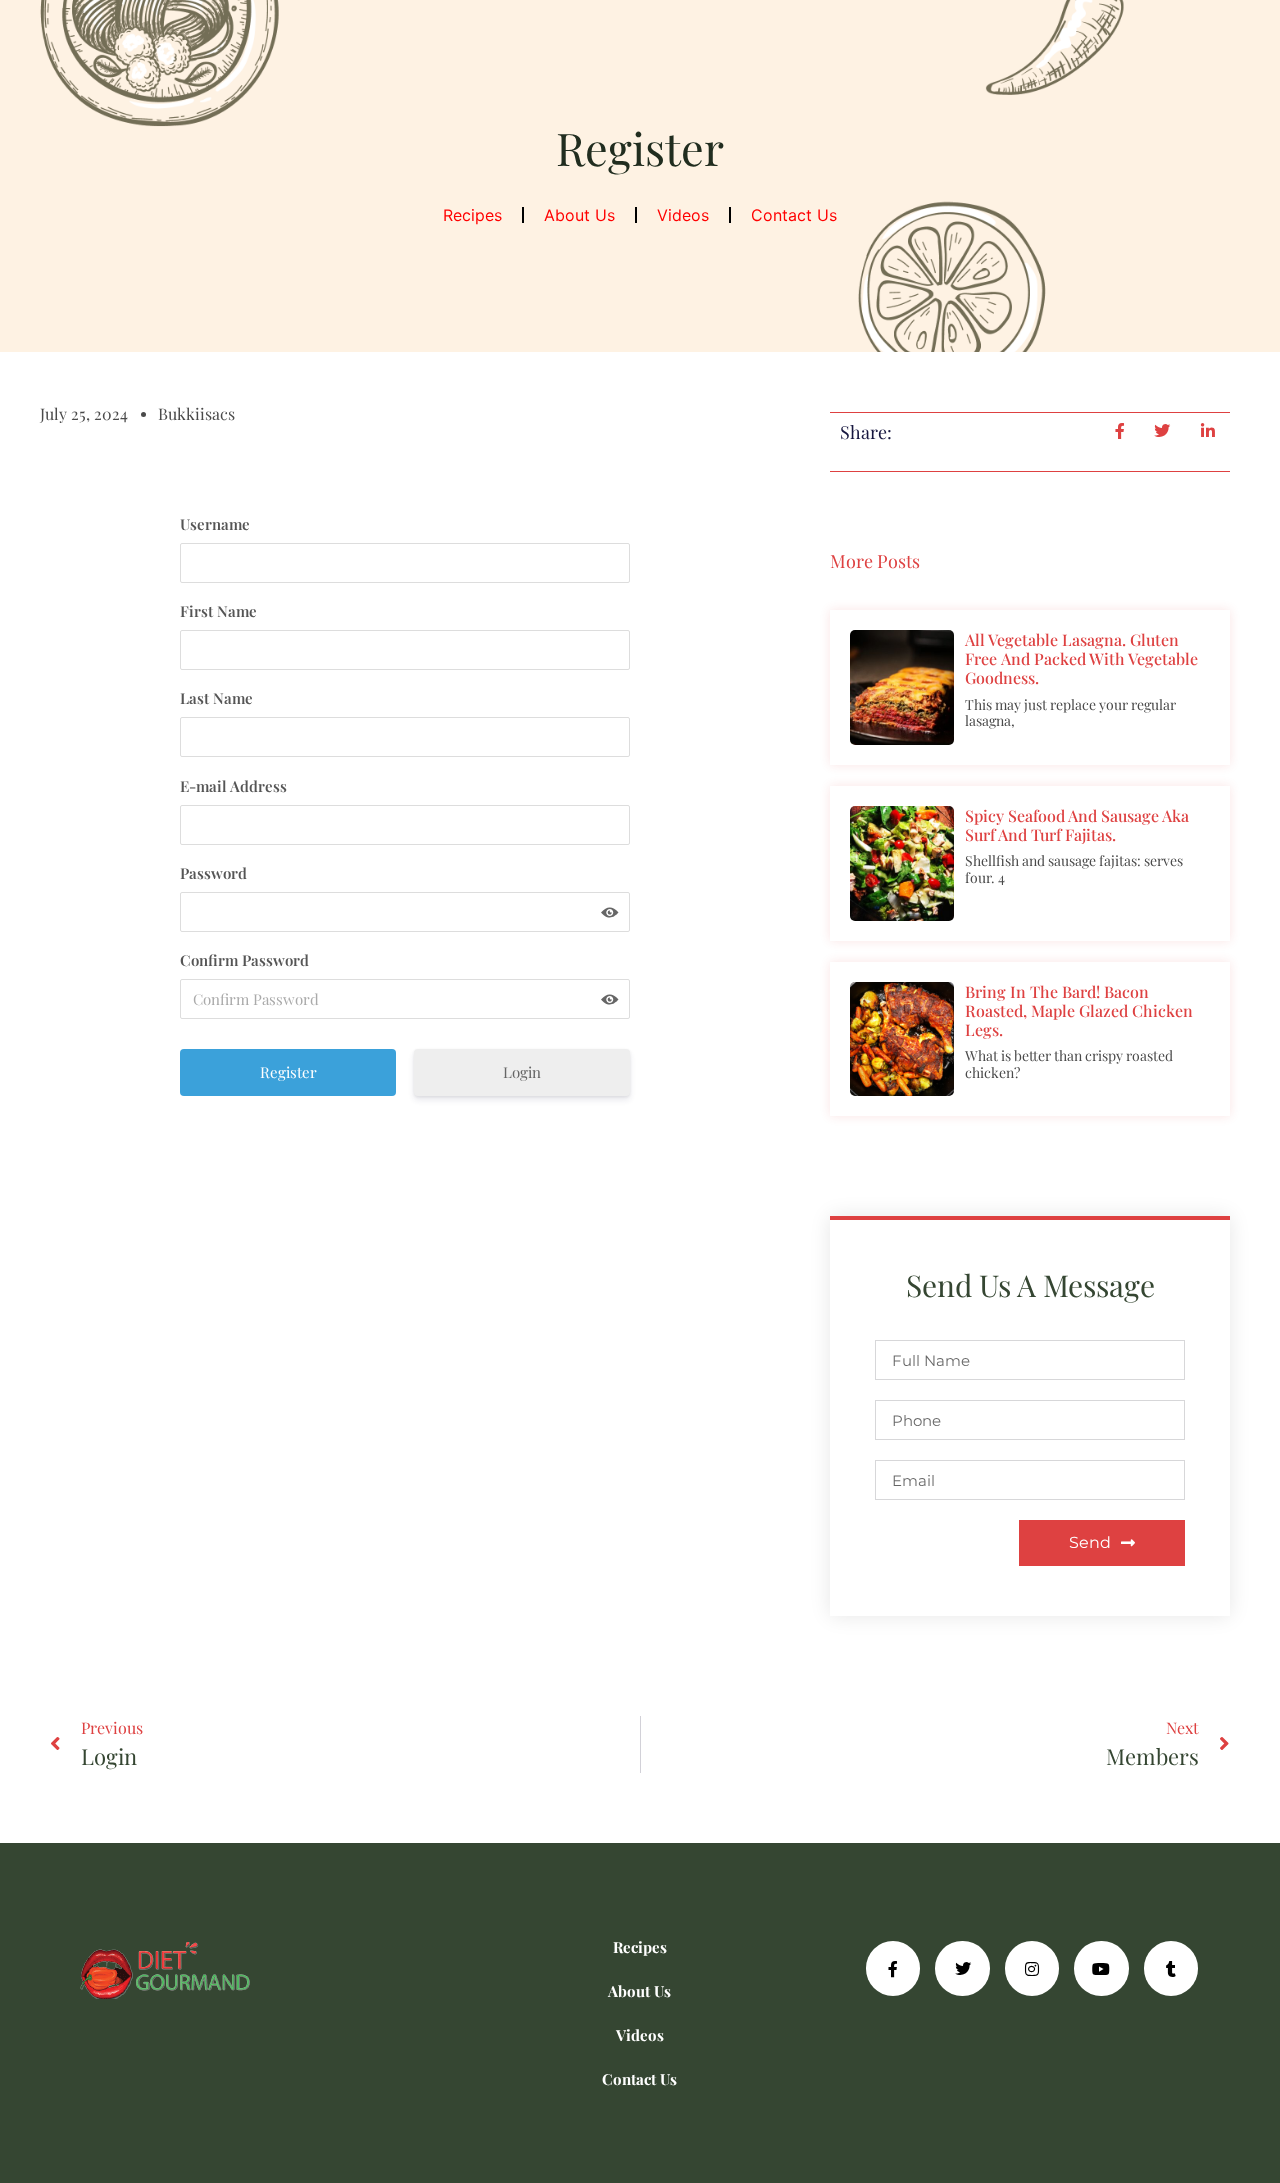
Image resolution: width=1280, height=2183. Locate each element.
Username (215, 524)
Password (213, 873)
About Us (579, 215)
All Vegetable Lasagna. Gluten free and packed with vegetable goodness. (1081, 658)
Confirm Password (244, 960)
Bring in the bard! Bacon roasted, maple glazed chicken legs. (1079, 1010)
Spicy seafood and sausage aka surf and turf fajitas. (1077, 825)
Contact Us (794, 215)
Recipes (472, 215)
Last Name (216, 698)
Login (522, 1072)
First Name (218, 611)
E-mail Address (233, 786)
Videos (683, 215)
